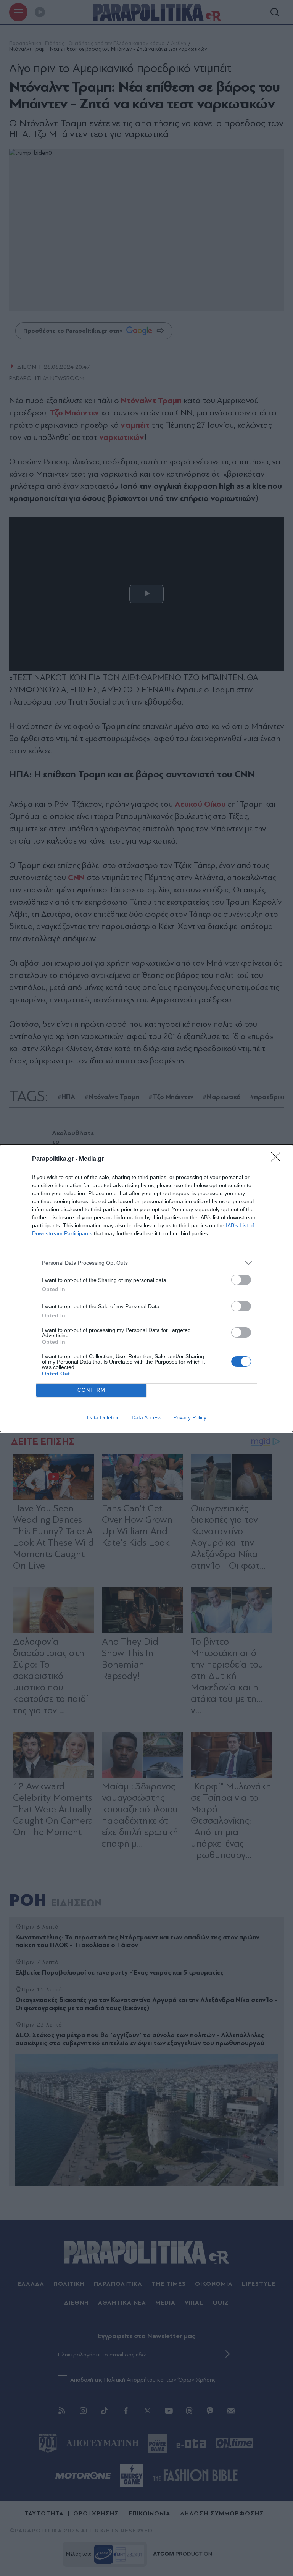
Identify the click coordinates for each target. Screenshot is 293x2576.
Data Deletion (103, 1417)
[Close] (278, 1159)
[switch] (241, 1280)
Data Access (146, 1417)
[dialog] (146, 1288)
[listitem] (146, 1263)
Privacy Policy (190, 1417)
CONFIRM (92, 1390)
